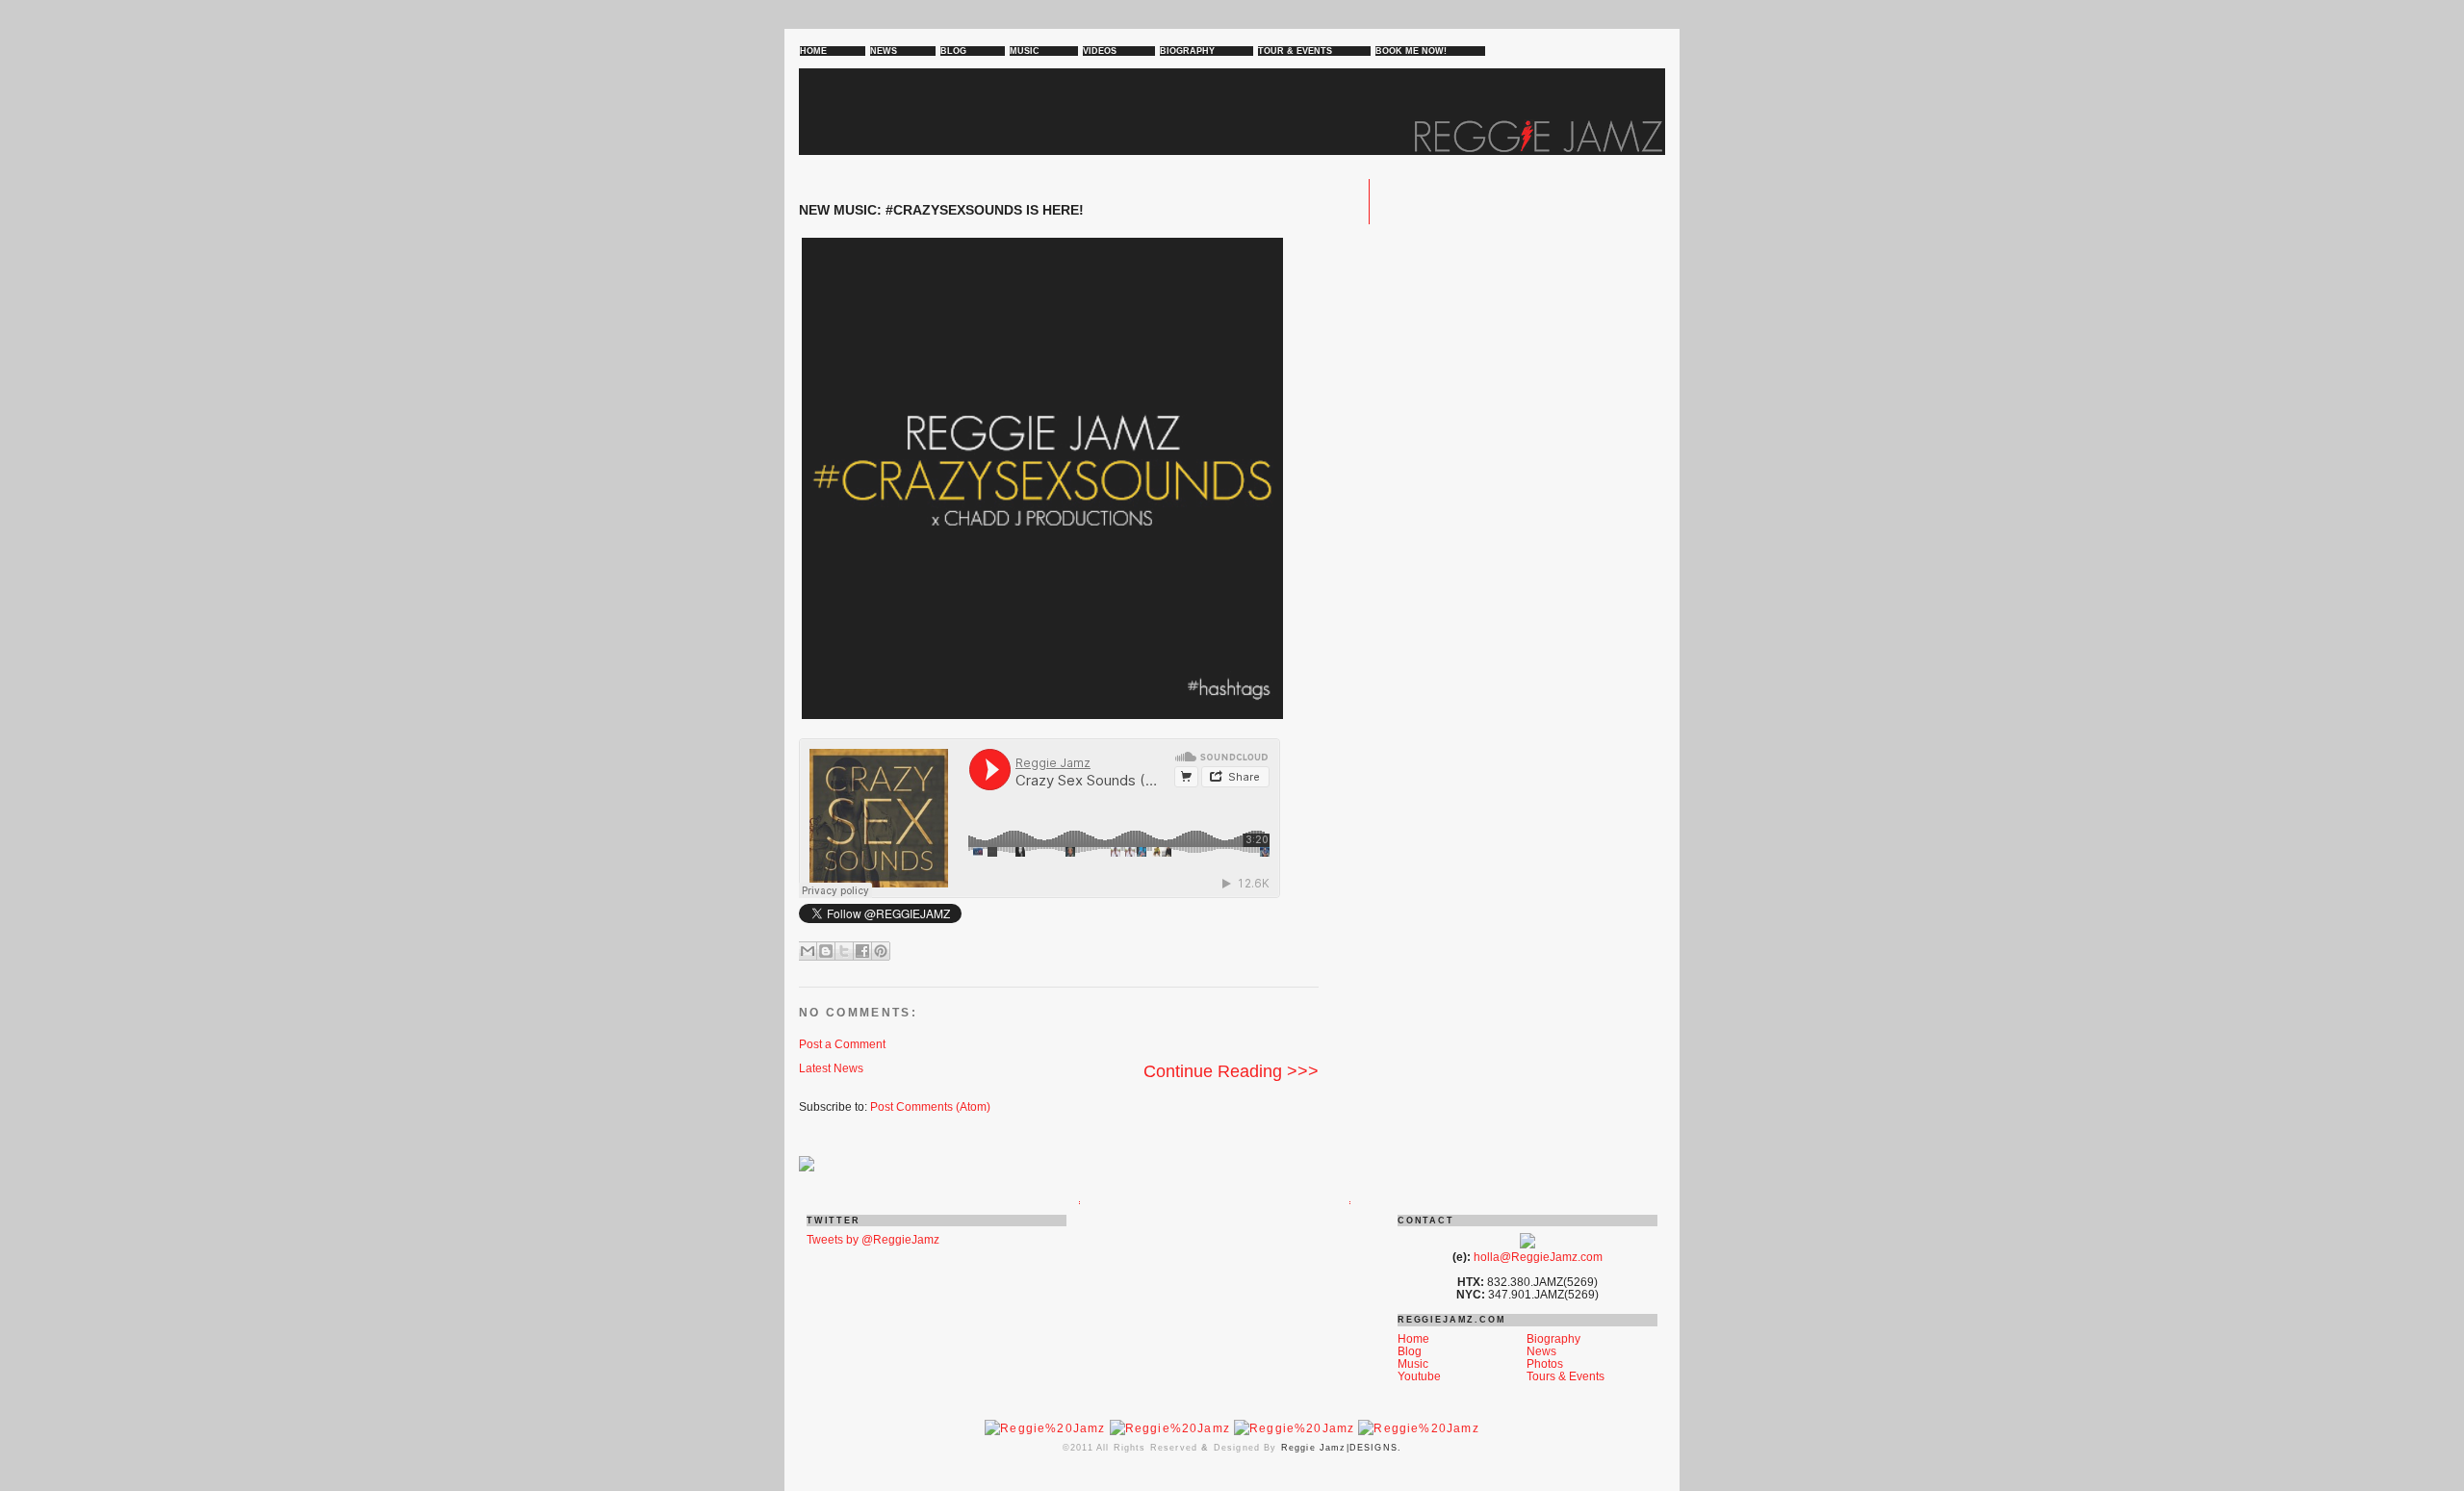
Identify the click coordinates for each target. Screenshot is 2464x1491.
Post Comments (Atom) (930, 1106)
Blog (1410, 1351)
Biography (1553, 1338)
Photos (1545, 1363)
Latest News (831, 1068)
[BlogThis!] (826, 951)
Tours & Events (1566, 1376)
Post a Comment (842, 1044)
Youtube (1419, 1376)
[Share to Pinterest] (881, 951)
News (1541, 1351)
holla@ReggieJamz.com (1538, 1257)
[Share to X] (844, 951)
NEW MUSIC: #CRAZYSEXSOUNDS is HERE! (941, 210)
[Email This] (808, 951)
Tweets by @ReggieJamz (873, 1239)
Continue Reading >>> (1231, 1071)
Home (1413, 1338)
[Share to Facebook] (862, 951)
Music (1413, 1363)
